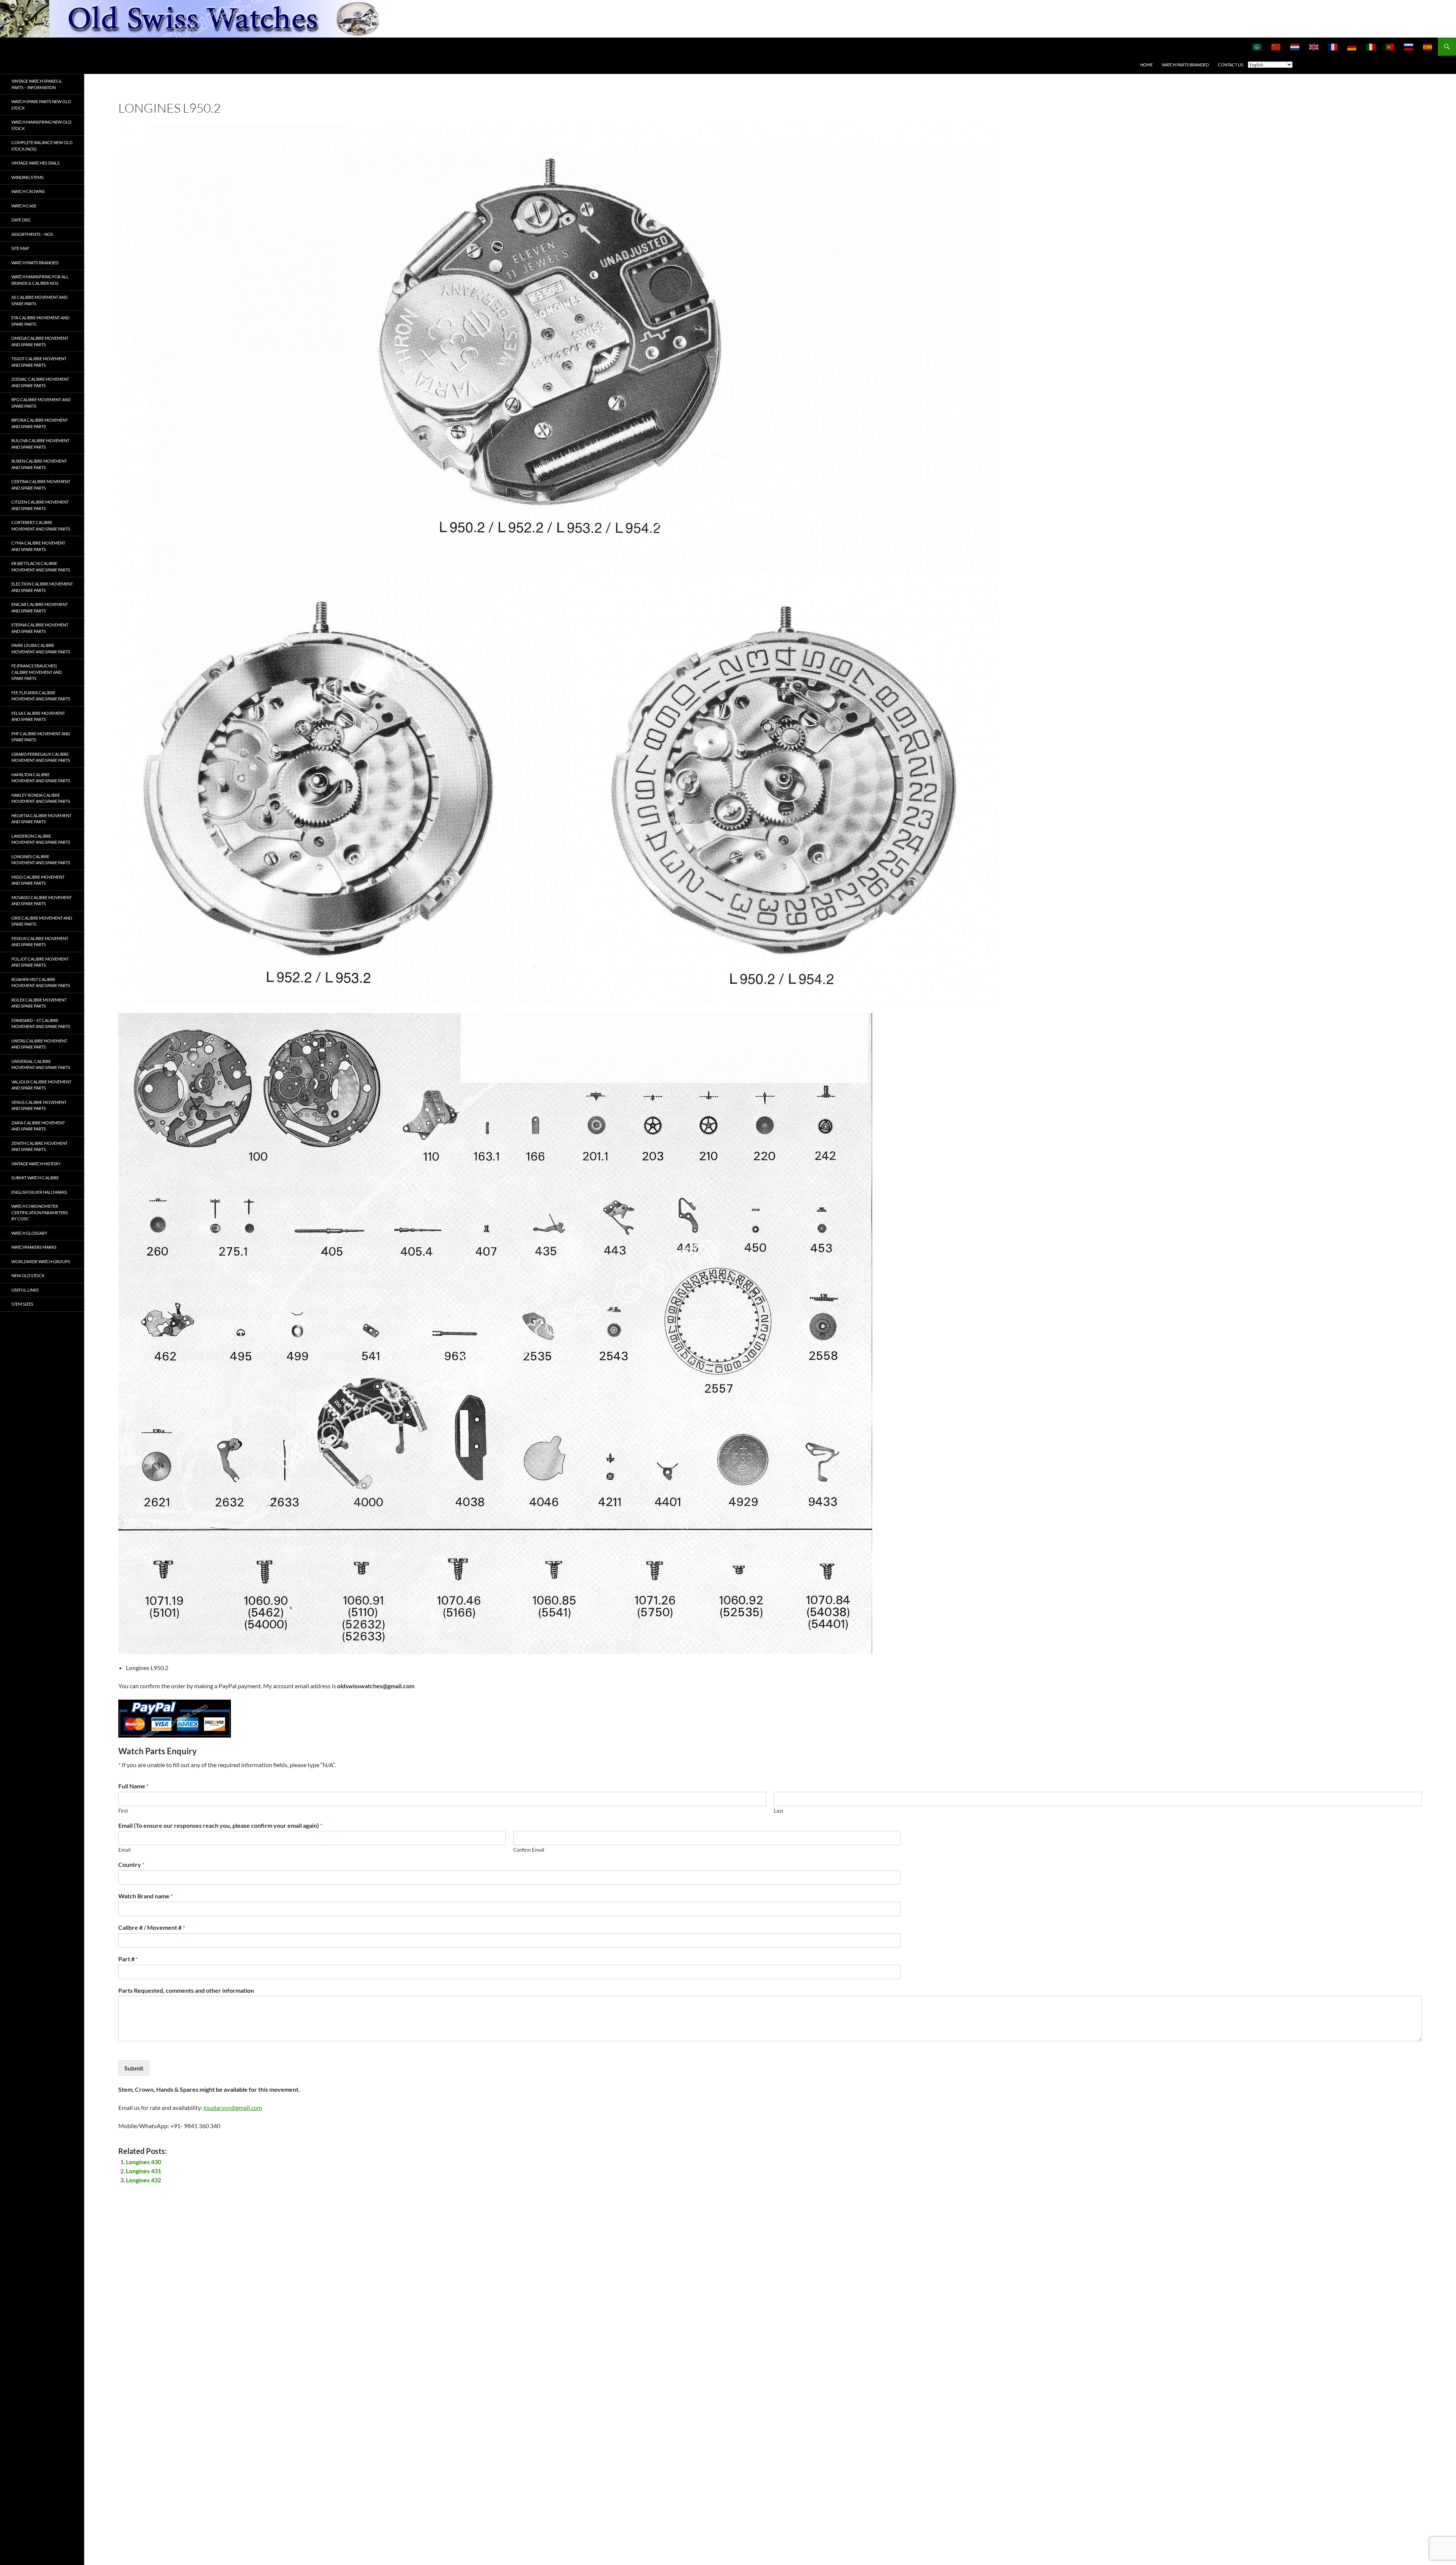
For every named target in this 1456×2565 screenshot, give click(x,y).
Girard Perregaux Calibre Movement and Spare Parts (41, 757)
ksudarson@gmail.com (233, 2107)
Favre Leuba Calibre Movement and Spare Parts (41, 648)
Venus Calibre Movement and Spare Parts (39, 1105)
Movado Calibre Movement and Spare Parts (42, 901)
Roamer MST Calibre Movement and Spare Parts (41, 983)
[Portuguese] (1390, 47)
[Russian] (1409, 47)
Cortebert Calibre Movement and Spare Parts (41, 526)
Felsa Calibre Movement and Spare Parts (38, 716)
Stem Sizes (22, 1304)
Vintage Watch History (36, 1164)
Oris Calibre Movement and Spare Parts (42, 921)
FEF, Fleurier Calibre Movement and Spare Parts (41, 696)
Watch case (24, 206)
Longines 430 (144, 2162)
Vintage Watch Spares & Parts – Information (37, 84)
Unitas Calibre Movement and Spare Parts (39, 1044)
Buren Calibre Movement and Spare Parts (39, 464)
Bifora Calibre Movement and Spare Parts (40, 423)
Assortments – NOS (32, 234)
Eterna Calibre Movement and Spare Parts (40, 628)
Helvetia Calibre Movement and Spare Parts (41, 819)
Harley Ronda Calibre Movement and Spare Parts (41, 798)
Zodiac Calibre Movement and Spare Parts (40, 382)
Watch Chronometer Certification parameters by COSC (40, 1212)
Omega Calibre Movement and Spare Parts (40, 341)
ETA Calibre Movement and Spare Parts (40, 321)
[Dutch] (1295, 47)
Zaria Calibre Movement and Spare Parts (38, 1126)
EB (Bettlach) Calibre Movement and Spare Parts (41, 567)
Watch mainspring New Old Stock (41, 125)
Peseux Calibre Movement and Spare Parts (40, 942)
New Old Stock (28, 1275)
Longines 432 (144, 2180)
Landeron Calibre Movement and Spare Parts (41, 839)
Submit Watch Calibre (35, 1178)
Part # (128, 1959)
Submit (134, 2068)
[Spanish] (1428, 47)
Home (1146, 65)
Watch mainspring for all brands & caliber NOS (40, 280)
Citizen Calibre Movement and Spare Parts (40, 505)
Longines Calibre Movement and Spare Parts (41, 860)
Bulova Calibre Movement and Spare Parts (40, 444)
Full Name (133, 1786)
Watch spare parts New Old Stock (41, 105)
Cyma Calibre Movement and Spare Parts (38, 546)
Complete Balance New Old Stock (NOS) (42, 146)
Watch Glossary (29, 1233)
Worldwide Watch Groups (41, 1261)
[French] (1333, 47)
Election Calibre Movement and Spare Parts (42, 587)
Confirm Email (529, 1850)
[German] (1352, 47)
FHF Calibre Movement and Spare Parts (41, 737)
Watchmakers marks (34, 1247)
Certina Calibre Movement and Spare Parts (41, 485)
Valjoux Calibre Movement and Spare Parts (41, 1085)
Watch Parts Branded (1185, 65)
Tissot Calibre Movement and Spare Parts (39, 362)
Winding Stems (27, 177)
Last (779, 1811)
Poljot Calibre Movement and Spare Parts (40, 962)
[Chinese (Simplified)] (1276, 47)
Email (124, 1850)
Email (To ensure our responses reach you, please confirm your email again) (220, 1825)
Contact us (1231, 65)
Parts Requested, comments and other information (186, 1990)
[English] (1314, 47)
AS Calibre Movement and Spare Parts (39, 300)
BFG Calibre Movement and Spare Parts (41, 403)
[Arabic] (1257, 47)
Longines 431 (144, 2171)
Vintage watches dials (35, 163)
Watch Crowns (28, 191)
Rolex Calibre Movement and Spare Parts (39, 1003)
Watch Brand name (146, 1896)
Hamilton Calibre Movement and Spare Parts (41, 778)
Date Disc (21, 220)
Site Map (20, 248)
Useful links (25, 1290)
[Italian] (1371, 47)
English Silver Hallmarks (39, 1192)
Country (131, 1864)
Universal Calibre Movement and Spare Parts (41, 1064)
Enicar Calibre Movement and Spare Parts (40, 607)
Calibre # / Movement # (152, 1927)
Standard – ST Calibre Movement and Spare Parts (41, 1023)
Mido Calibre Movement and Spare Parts (38, 880)
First (123, 1811)
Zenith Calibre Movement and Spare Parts (39, 1146)
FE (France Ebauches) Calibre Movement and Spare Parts (37, 672)
